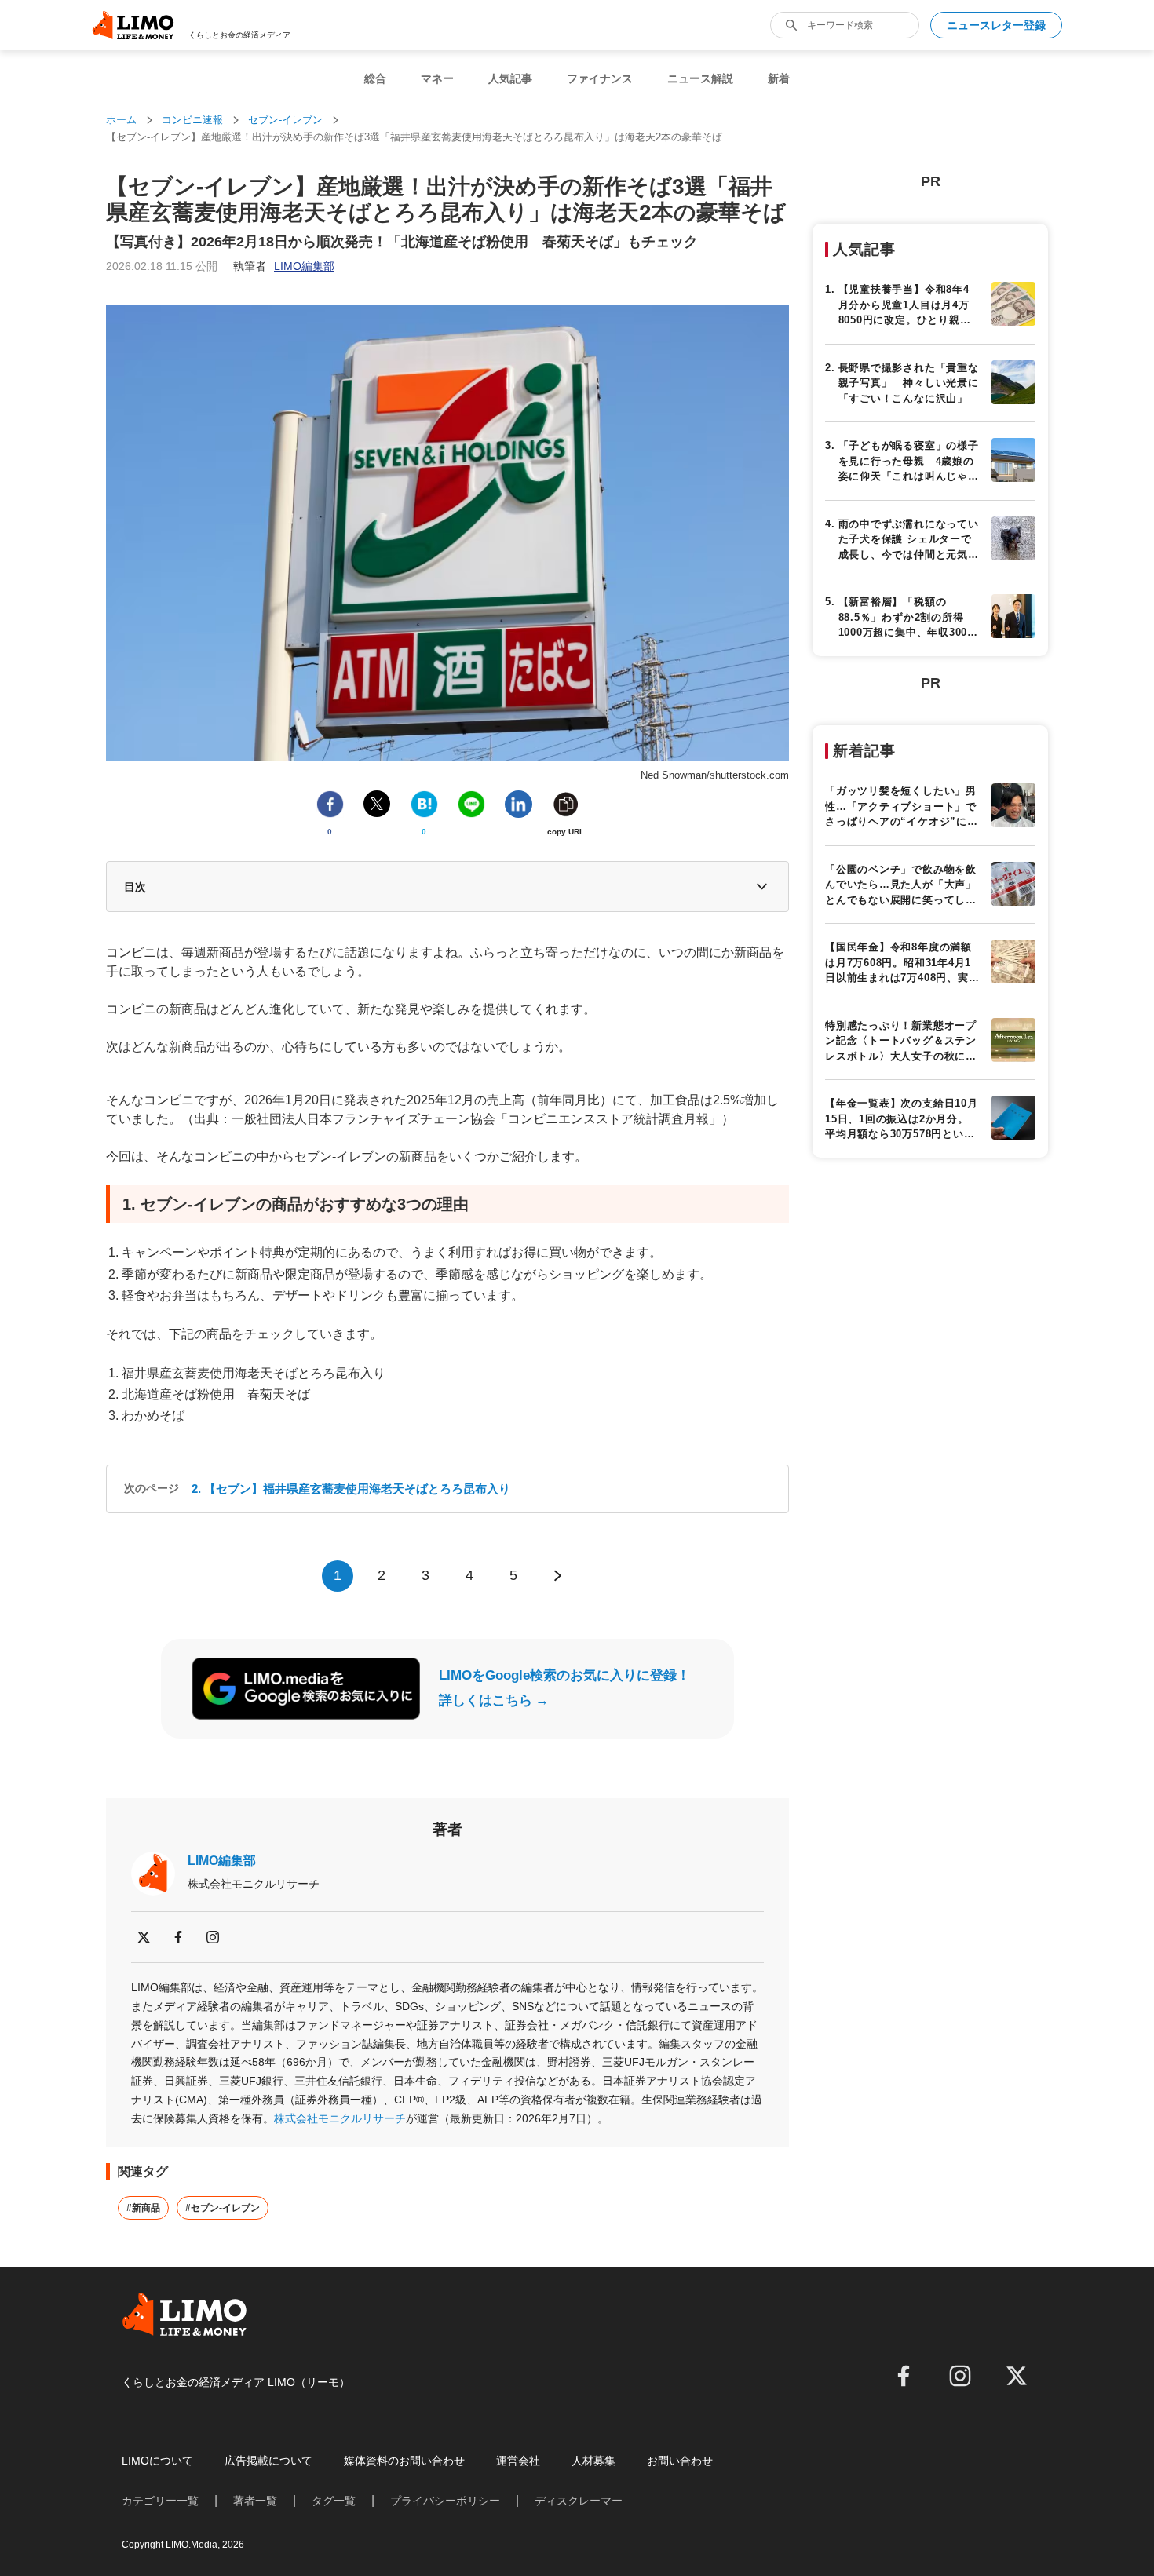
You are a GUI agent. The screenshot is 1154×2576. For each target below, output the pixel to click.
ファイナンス (600, 78)
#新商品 (143, 2208)
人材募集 (593, 2461)
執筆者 (284, 266)
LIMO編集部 (222, 1861)
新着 (779, 78)
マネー (437, 78)
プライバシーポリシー (445, 2501)
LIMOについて (157, 2461)
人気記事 (510, 78)
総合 (375, 78)
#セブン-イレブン (223, 2208)
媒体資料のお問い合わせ (404, 2461)
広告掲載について (268, 2461)
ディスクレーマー (579, 2501)
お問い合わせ (680, 2461)
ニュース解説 (700, 78)
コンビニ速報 (192, 120)
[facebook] (178, 1937)
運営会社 (518, 2461)
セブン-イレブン (285, 120)
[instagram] (213, 1937)
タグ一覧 (334, 2501)
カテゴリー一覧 (160, 2501)
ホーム (121, 120)
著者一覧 (255, 2501)
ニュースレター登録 (996, 25)
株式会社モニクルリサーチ (340, 2118)
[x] (144, 1937)
